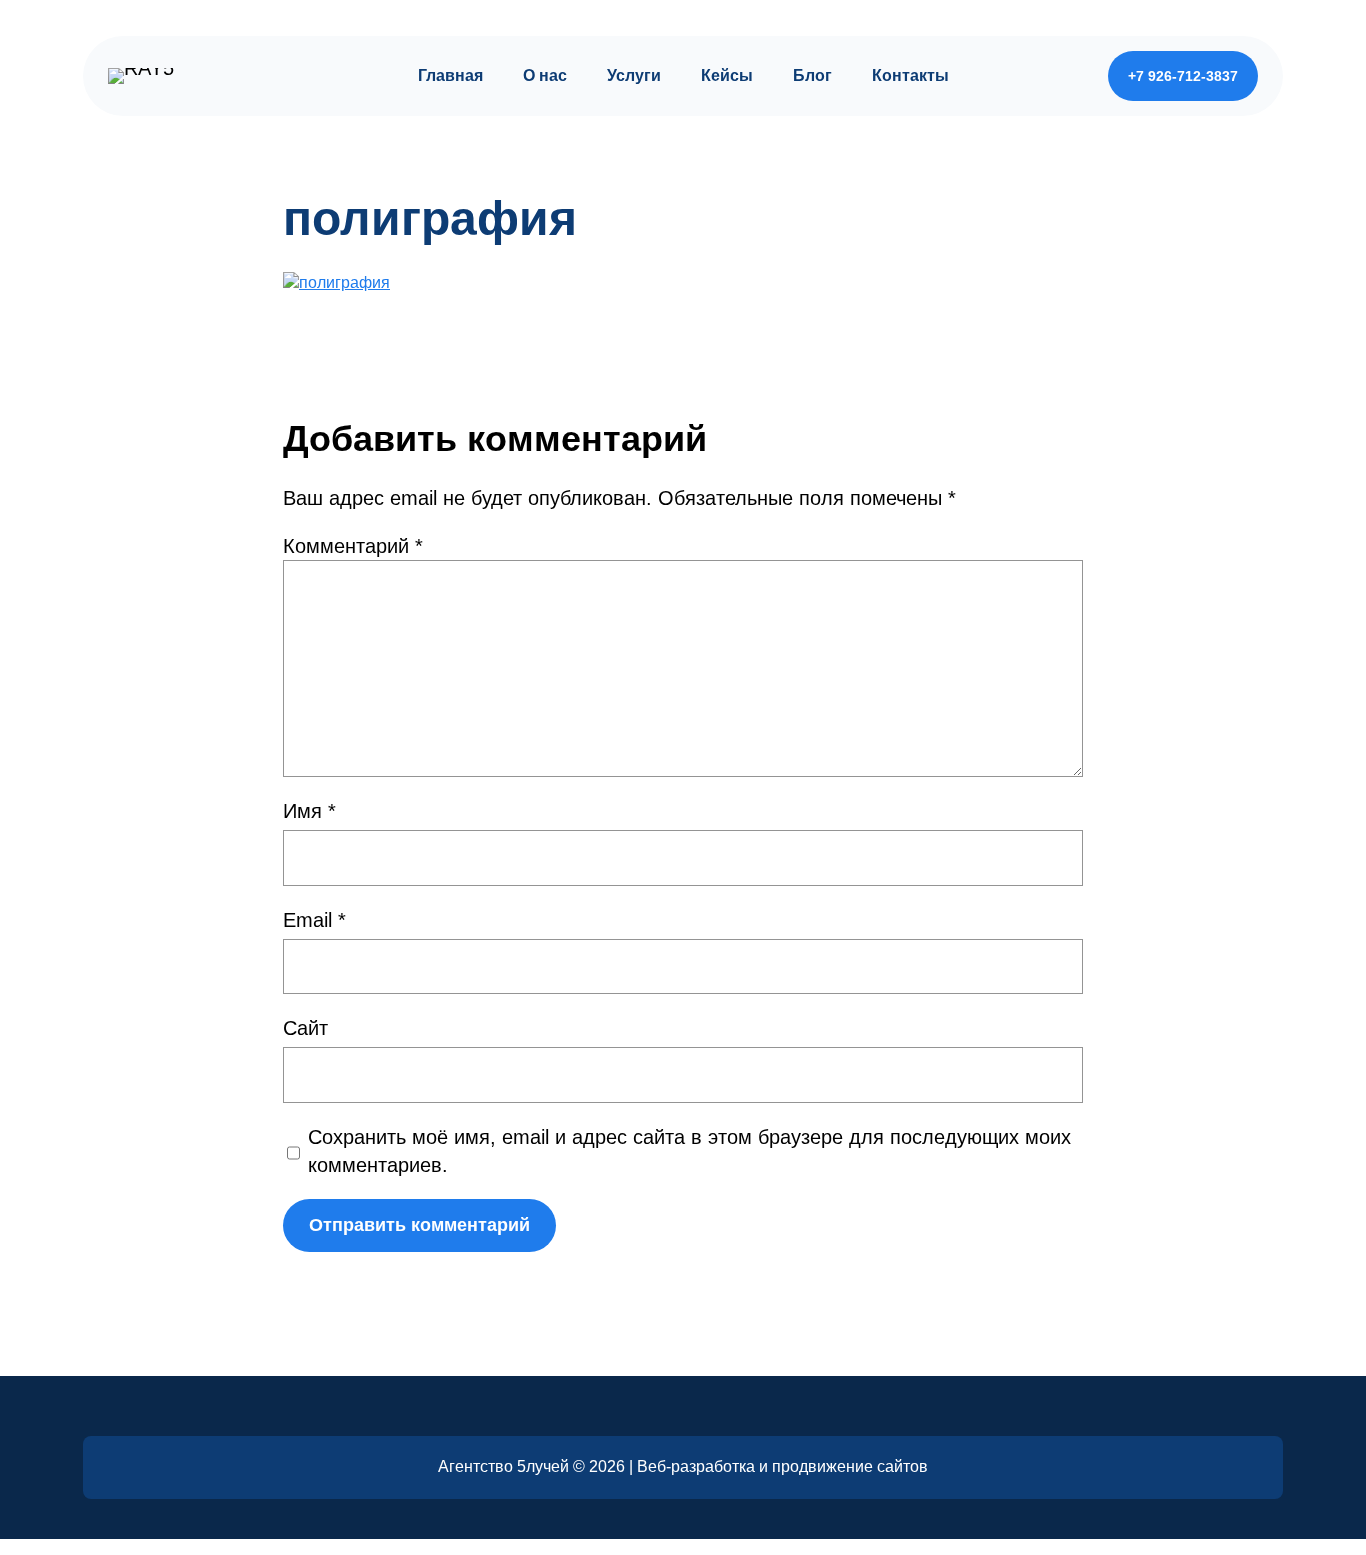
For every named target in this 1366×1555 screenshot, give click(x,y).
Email (314, 920)
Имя (309, 811)
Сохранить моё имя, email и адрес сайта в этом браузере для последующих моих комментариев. (689, 1151)
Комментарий (353, 546)
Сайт (305, 1028)
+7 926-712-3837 (1183, 76)
